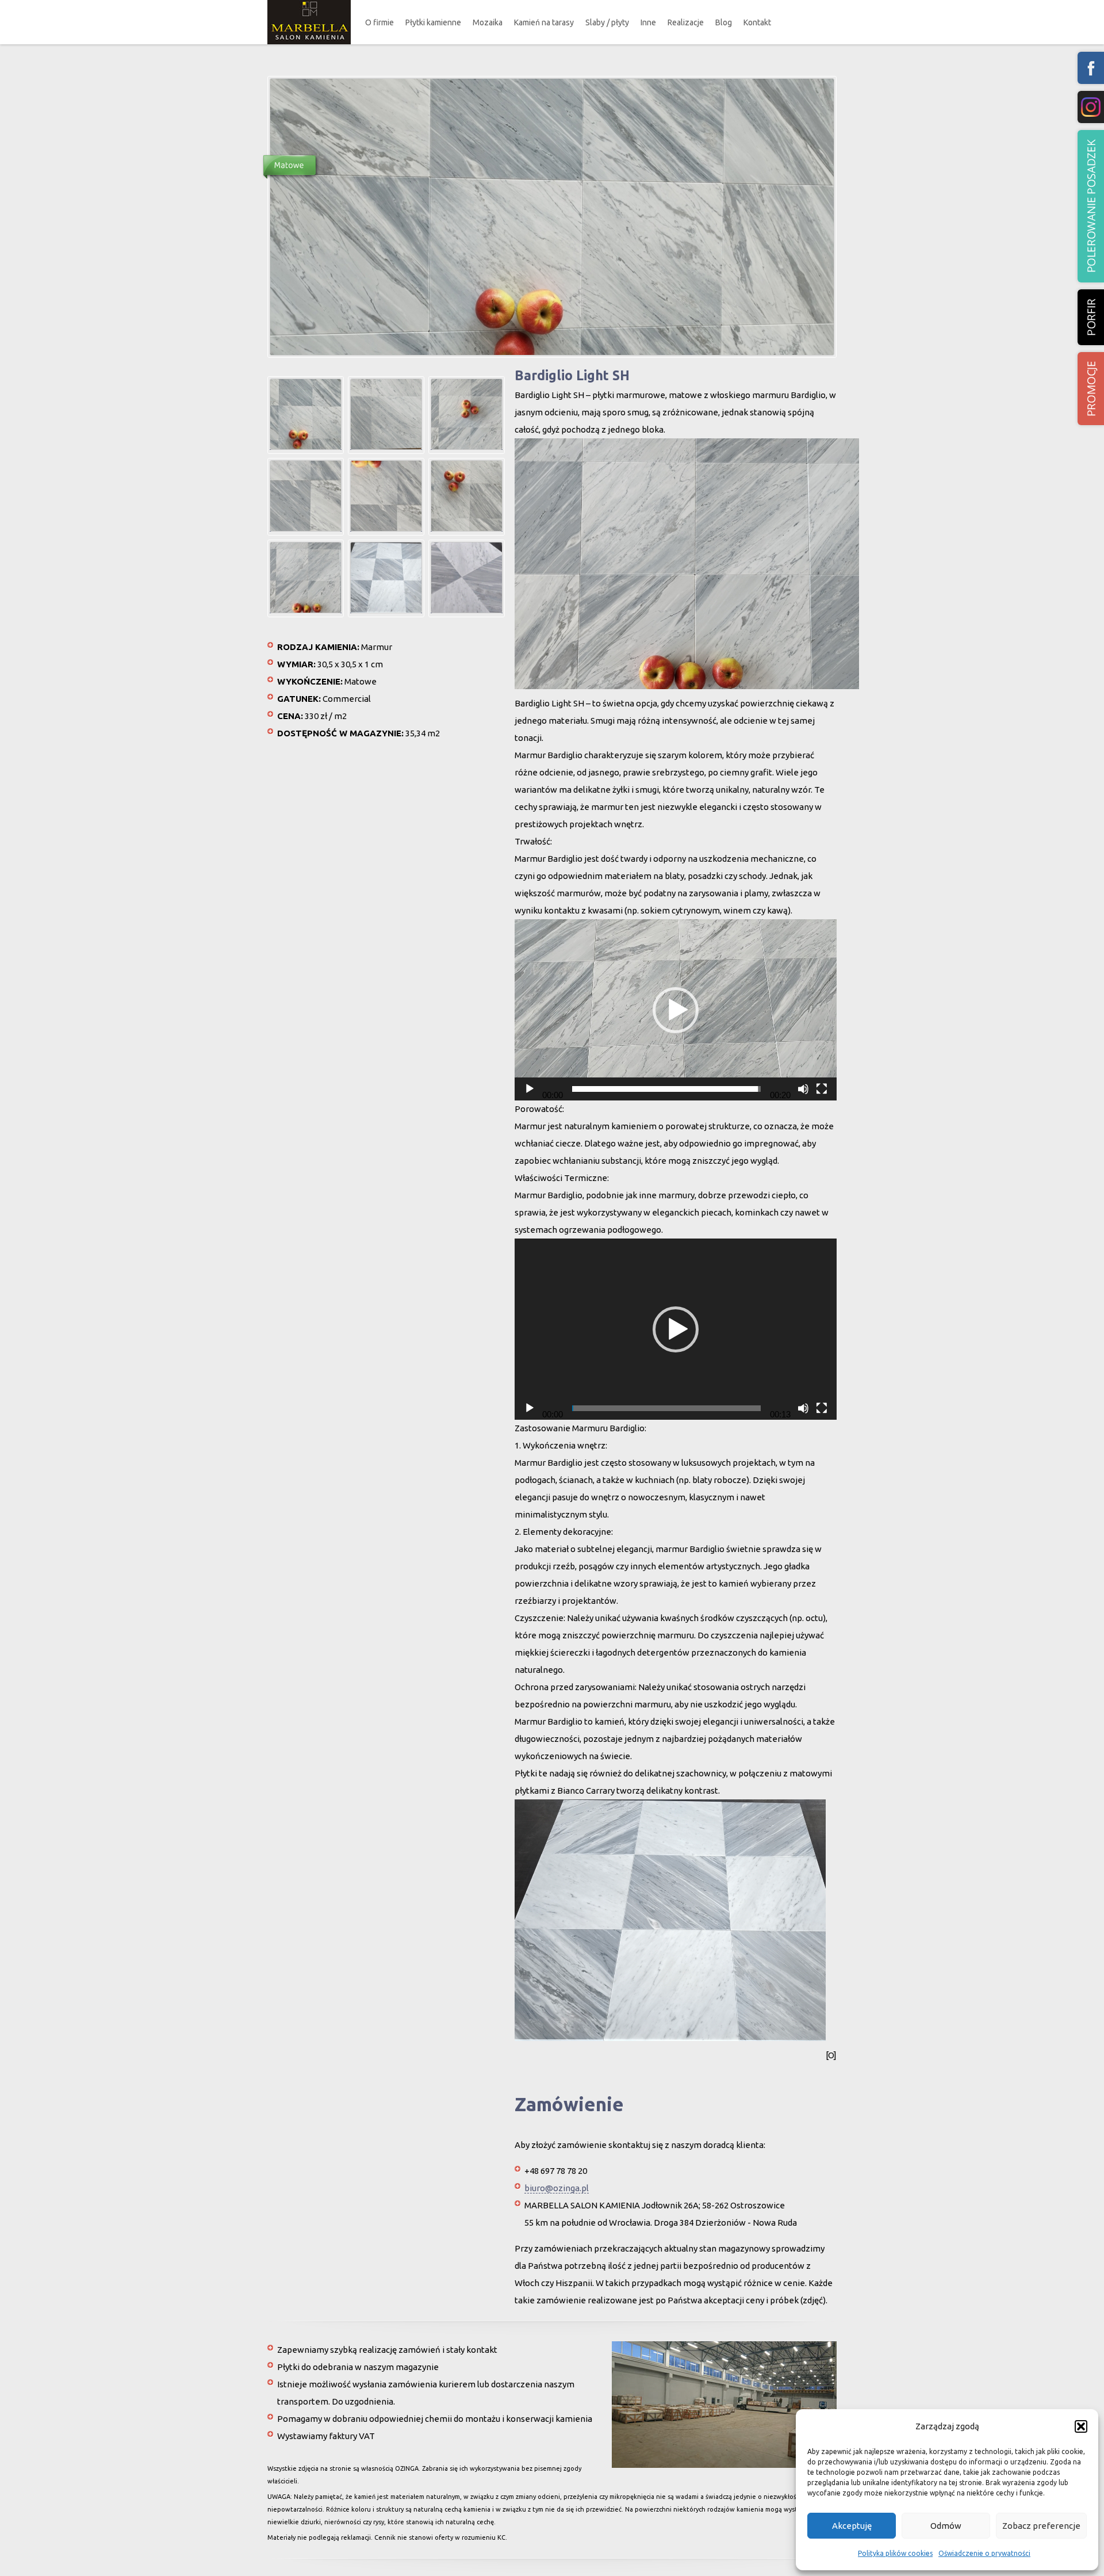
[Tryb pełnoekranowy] (822, 1089)
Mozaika (488, 22)
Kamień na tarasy (544, 22)
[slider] (666, 1089)
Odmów (946, 2526)
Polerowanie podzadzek (1091, 206)
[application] (676, 1010)
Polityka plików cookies (895, 2553)
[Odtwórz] (530, 1089)
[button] (1081, 2426)
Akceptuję (852, 2526)
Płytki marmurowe (446, 55)
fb (1091, 68)
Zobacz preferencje (1041, 2526)
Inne (648, 22)
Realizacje (686, 22)
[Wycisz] (803, 1089)
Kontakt (757, 22)
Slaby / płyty (607, 22)
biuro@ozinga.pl (557, 2188)
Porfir (1091, 317)
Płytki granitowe (443, 77)
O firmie (379, 22)
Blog (724, 22)
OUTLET (434, 99)
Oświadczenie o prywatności (984, 2553)
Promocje (1091, 389)
